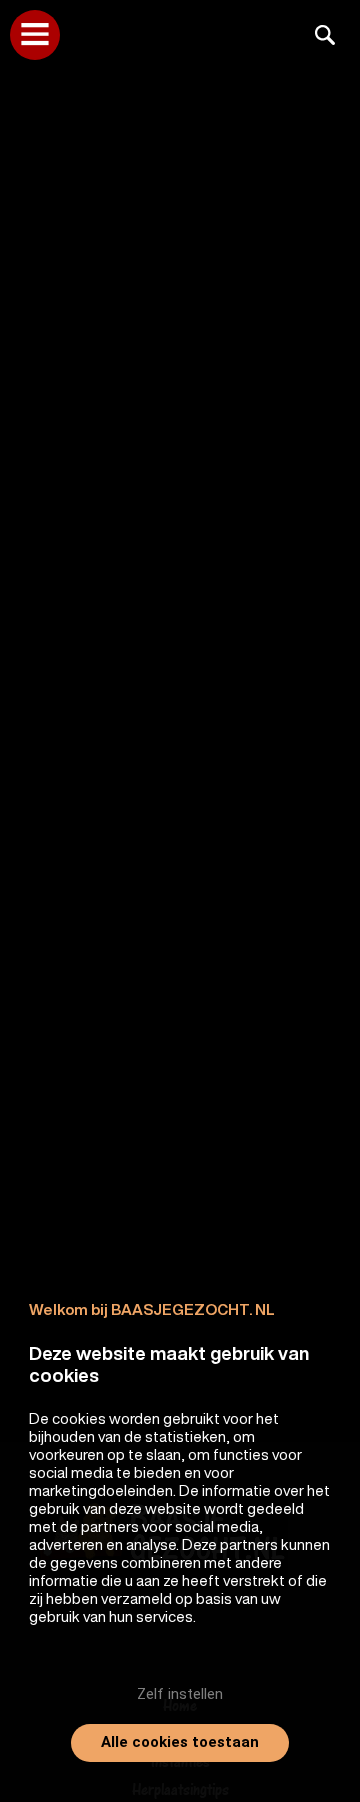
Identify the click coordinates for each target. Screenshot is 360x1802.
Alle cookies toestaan (180, 1742)
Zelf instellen (180, 1694)
